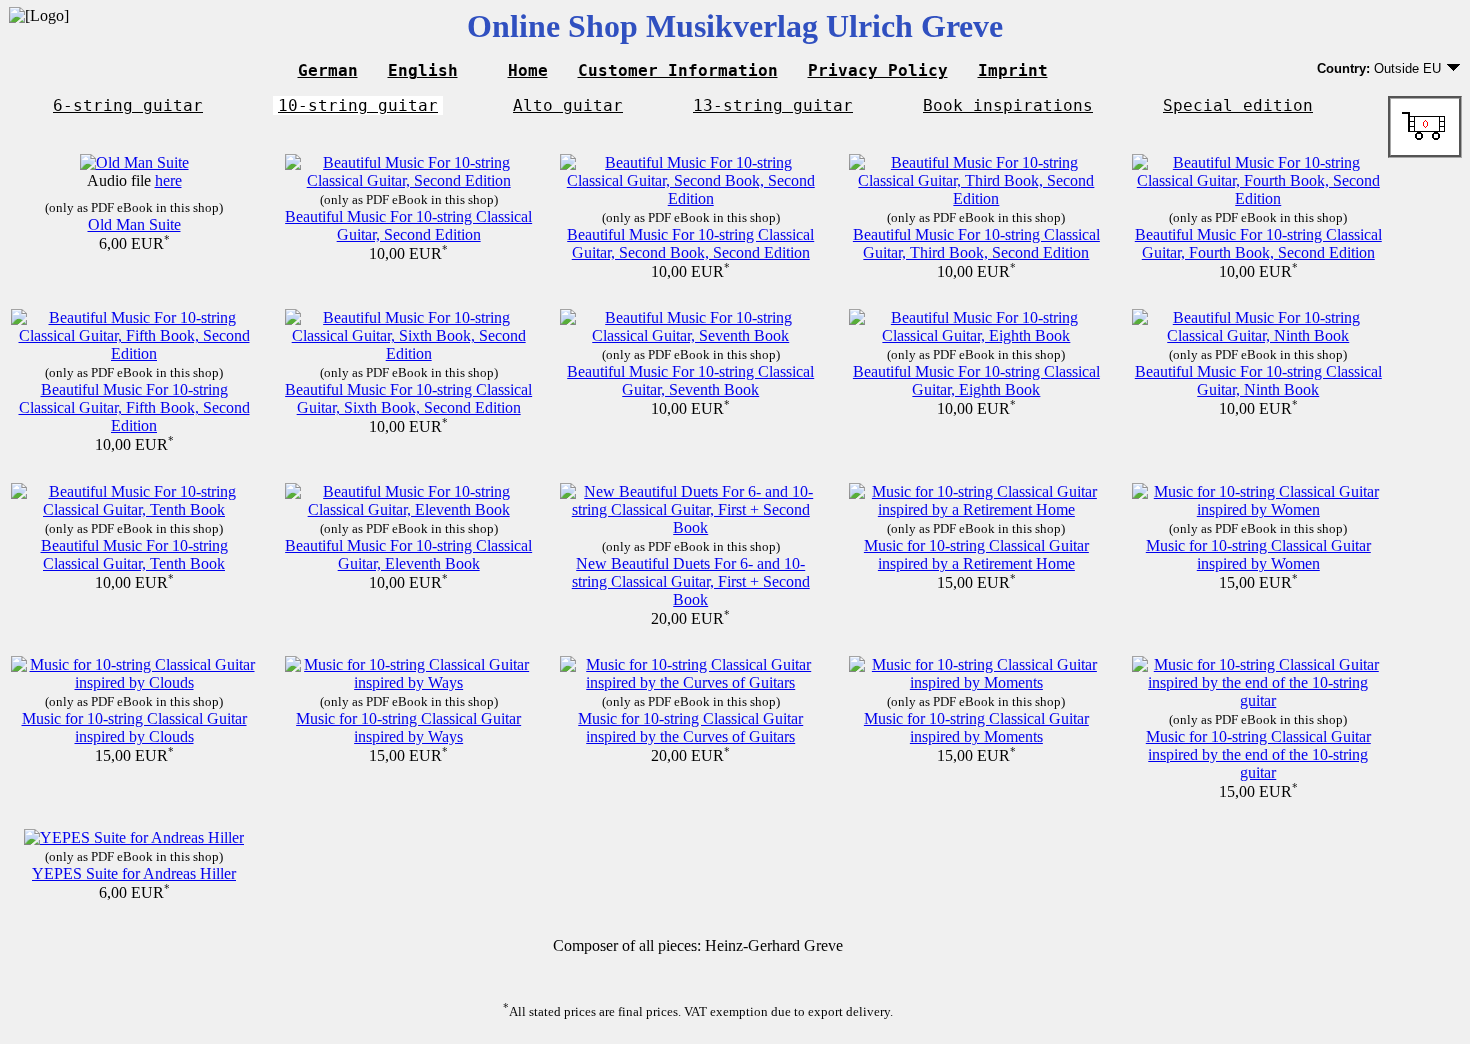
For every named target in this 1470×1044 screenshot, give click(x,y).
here (168, 180)
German (328, 70)
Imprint (1013, 70)
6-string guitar (128, 105)
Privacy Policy (878, 70)
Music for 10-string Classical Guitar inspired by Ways (408, 727)
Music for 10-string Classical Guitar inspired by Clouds (134, 727)
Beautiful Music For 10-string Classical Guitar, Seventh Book (690, 380)
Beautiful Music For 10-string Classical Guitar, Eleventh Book (408, 554)
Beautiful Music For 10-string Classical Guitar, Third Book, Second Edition (976, 243)
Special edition (1238, 105)
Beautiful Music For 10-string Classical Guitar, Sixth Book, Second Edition (408, 398)
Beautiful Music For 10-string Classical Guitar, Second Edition (408, 225)
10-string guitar (358, 105)
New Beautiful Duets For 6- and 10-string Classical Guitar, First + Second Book (691, 581)
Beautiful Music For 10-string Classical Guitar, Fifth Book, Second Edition (134, 407)
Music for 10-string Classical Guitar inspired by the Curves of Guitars (690, 727)
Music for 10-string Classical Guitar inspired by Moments (976, 727)
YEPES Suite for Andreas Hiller (134, 873)
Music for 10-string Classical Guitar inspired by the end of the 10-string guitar (1258, 754)
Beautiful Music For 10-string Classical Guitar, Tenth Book (134, 554)
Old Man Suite (134, 224)
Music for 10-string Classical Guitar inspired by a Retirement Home (976, 554)
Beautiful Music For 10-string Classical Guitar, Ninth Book (1258, 380)
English (423, 70)
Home (528, 70)
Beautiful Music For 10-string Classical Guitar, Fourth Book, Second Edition (1258, 243)
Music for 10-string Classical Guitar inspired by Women (1258, 554)
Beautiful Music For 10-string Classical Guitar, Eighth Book (976, 380)
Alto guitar (568, 105)
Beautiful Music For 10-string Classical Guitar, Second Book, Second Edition (690, 243)
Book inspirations (1008, 105)
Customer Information (678, 70)
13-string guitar (773, 105)
